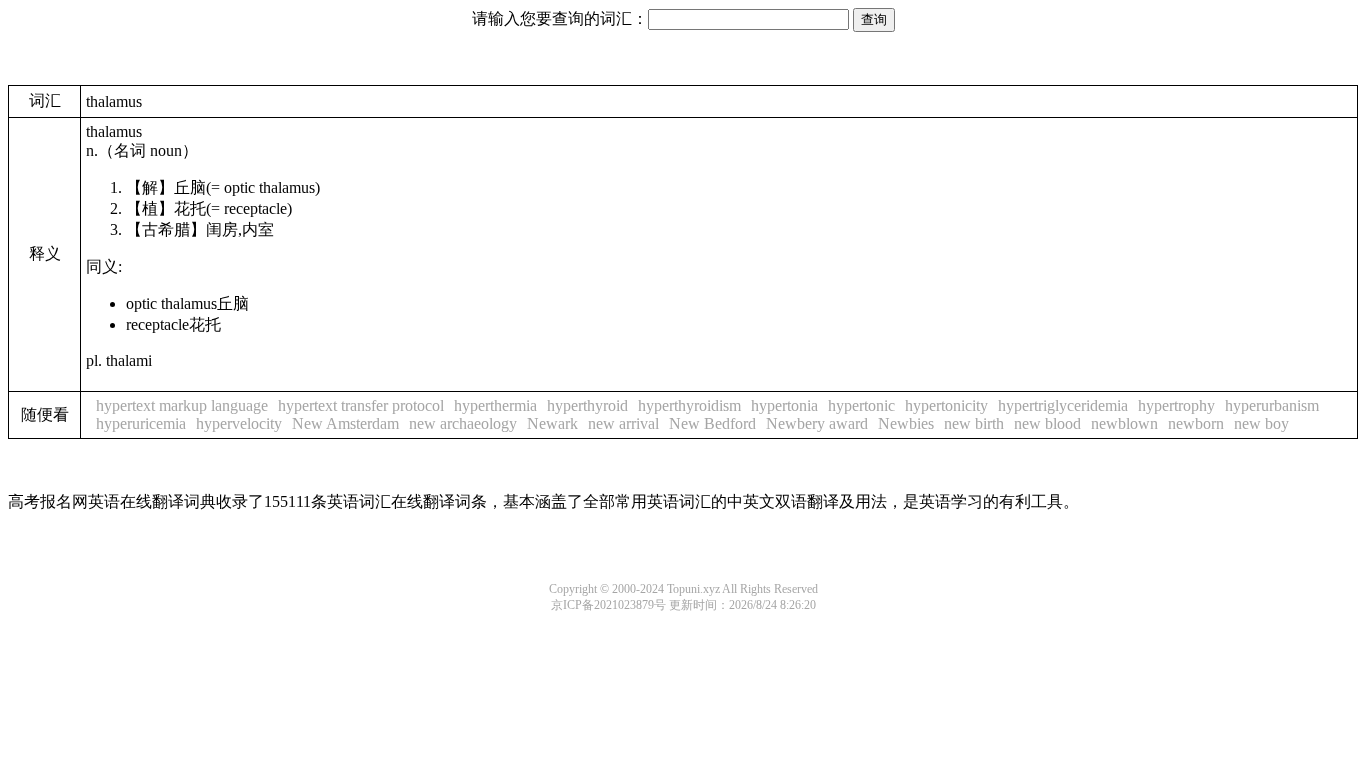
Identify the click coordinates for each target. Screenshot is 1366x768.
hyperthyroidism (689, 405)
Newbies (906, 423)
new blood (1047, 423)
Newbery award (817, 423)
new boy (1261, 423)
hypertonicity (946, 405)
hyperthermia (495, 405)
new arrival (623, 423)
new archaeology (463, 423)
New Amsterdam (345, 423)
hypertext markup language (182, 405)
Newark (552, 423)
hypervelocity (239, 423)
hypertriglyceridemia (1063, 405)
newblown (1124, 423)
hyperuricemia (141, 423)
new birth (974, 423)
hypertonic (861, 405)
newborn (1196, 423)
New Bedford (712, 423)
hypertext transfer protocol (361, 405)
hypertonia (784, 405)
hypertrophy (1176, 405)
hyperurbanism (1272, 405)
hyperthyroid (587, 405)
